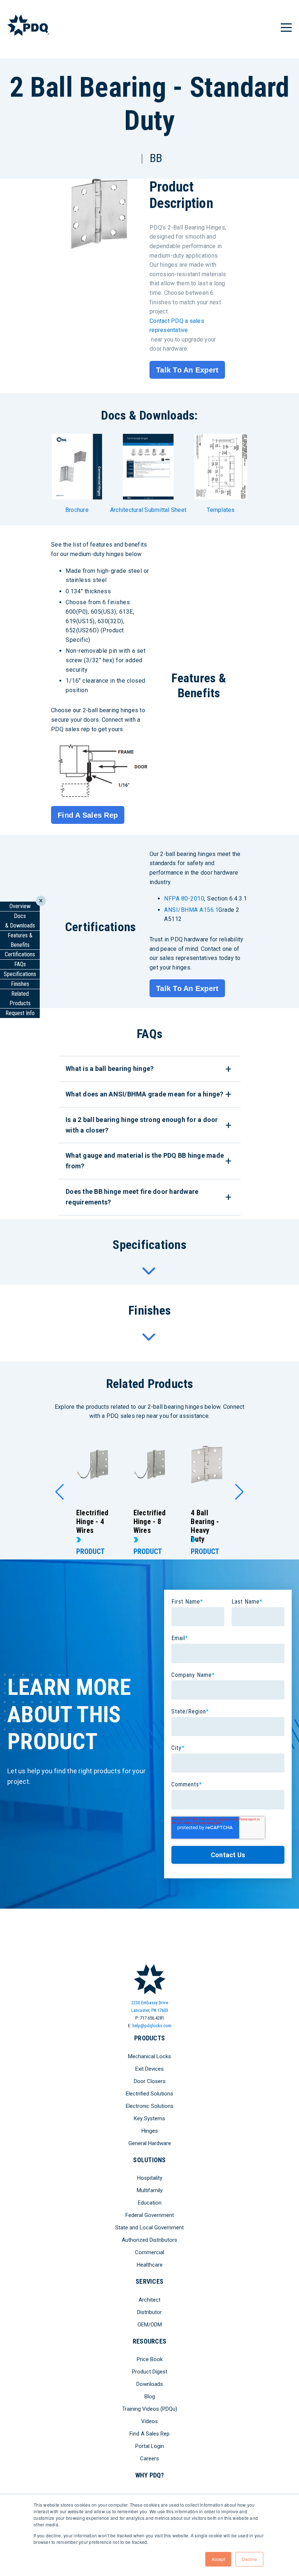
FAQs (20, 964)
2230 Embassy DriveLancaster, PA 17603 (150, 2006)
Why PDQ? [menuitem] (150, 2475)
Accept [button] (218, 2559)
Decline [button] (249, 2559)
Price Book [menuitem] (150, 2359)
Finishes (20, 984)
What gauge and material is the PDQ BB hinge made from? (145, 1161)
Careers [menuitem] (149, 2459)
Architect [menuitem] (149, 2300)
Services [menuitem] (149, 2281)
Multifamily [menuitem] (150, 2190)
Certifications (20, 954)
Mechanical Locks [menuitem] (149, 2056)
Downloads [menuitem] (150, 2384)
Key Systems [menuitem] (149, 2118)
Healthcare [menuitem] (150, 2265)
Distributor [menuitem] (149, 2312)
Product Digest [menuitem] (150, 2372)
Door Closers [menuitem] (150, 2081)
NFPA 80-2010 (184, 898)
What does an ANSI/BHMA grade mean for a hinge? (145, 1094)
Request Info (20, 1013)
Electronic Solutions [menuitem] (150, 2106)
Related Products (20, 998)
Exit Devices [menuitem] (149, 2069)
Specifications (20, 974)
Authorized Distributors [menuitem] (149, 2240)
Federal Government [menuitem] (150, 2215)
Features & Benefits (20, 940)
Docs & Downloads (20, 921)
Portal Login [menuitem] (150, 2446)
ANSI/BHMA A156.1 (191, 910)
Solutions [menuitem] (149, 2160)
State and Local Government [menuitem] (149, 2228)
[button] (60, 1492)
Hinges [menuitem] (150, 2131)
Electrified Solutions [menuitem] (149, 2094)
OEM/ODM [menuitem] (150, 2325)
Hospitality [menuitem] (150, 2178)
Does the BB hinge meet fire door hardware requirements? (132, 1197)
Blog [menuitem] (150, 2396)
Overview (20, 906)
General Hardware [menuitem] (150, 2143)
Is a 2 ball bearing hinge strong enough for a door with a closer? (142, 1125)
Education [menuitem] (150, 2203)
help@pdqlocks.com (152, 2026)
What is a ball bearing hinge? (110, 1069)
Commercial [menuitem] (149, 2252)
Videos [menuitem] (149, 2421)
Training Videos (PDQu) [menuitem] (150, 2409)
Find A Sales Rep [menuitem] (149, 2434)
